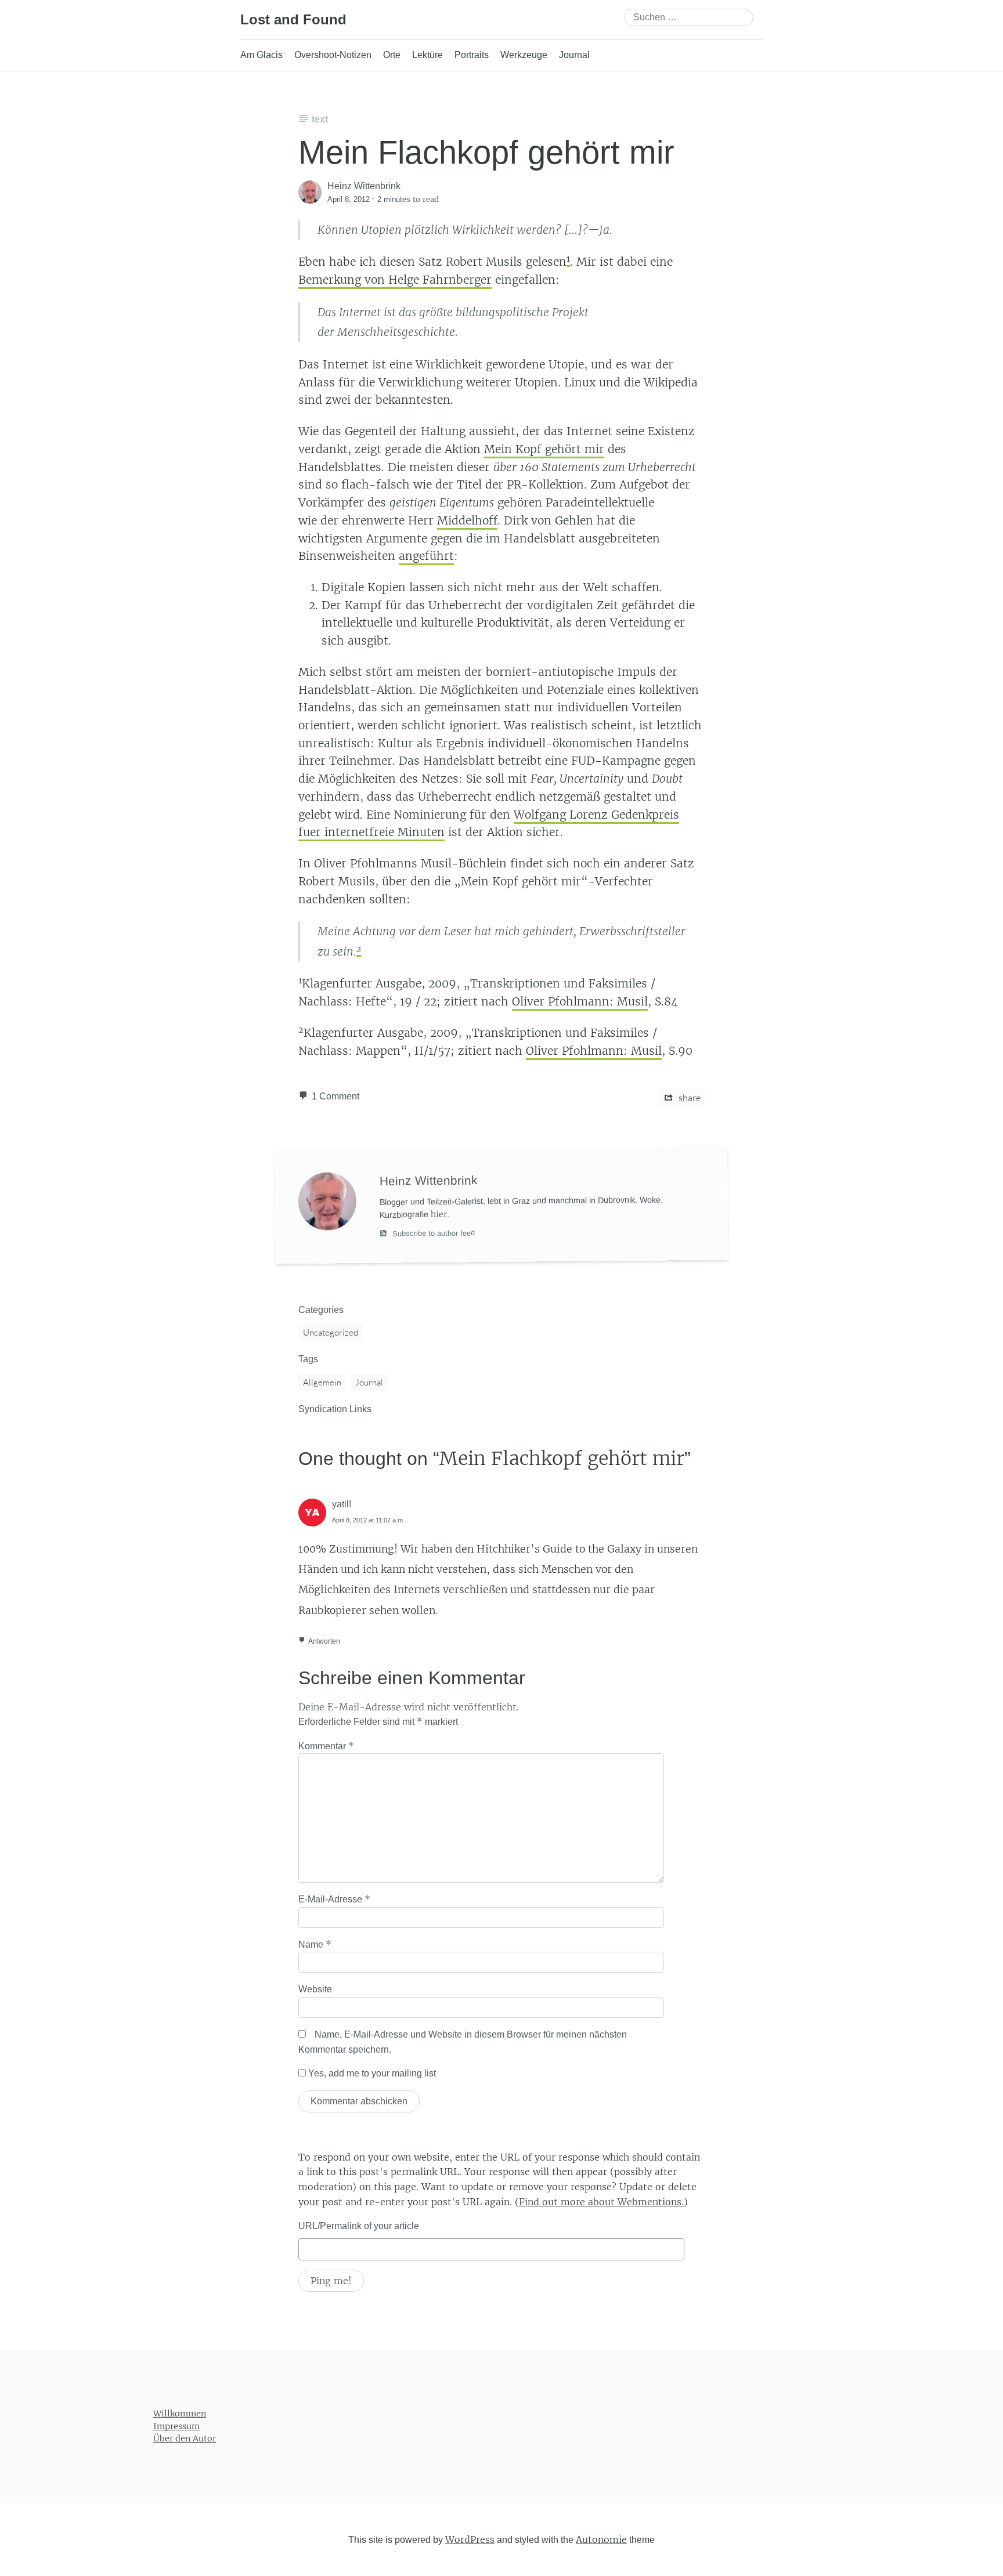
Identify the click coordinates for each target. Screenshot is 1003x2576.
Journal (574, 55)
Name (315, 1944)
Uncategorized (331, 1332)
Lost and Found (293, 19)
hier (439, 1214)
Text (320, 119)
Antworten (324, 1641)
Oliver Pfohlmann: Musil (580, 1001)
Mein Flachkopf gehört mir (486, 152)
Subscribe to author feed (432, 1233)
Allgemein (322, 1382)
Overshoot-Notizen (333, 55)
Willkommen (180, 2414)
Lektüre (427, 55)
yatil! (342, 1504)
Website (315, 1989)
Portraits (472, 55)
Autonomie (601, 2539)
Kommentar (326, 1746)
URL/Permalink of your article (359, 2226)
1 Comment (335, 1096)
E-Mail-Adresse (334, 1899)
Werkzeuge (524, 55)
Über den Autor (185, 2438)
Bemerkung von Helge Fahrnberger (395, 280)
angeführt (426, 556)
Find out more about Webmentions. (601, 2202)
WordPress (470, 2539)
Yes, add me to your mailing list (371, 2073)
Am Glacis (261, 55)
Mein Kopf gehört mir (544, 449)
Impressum (176, 2426)
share (689, 1098)
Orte (392, 55)
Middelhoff (467, 520)
